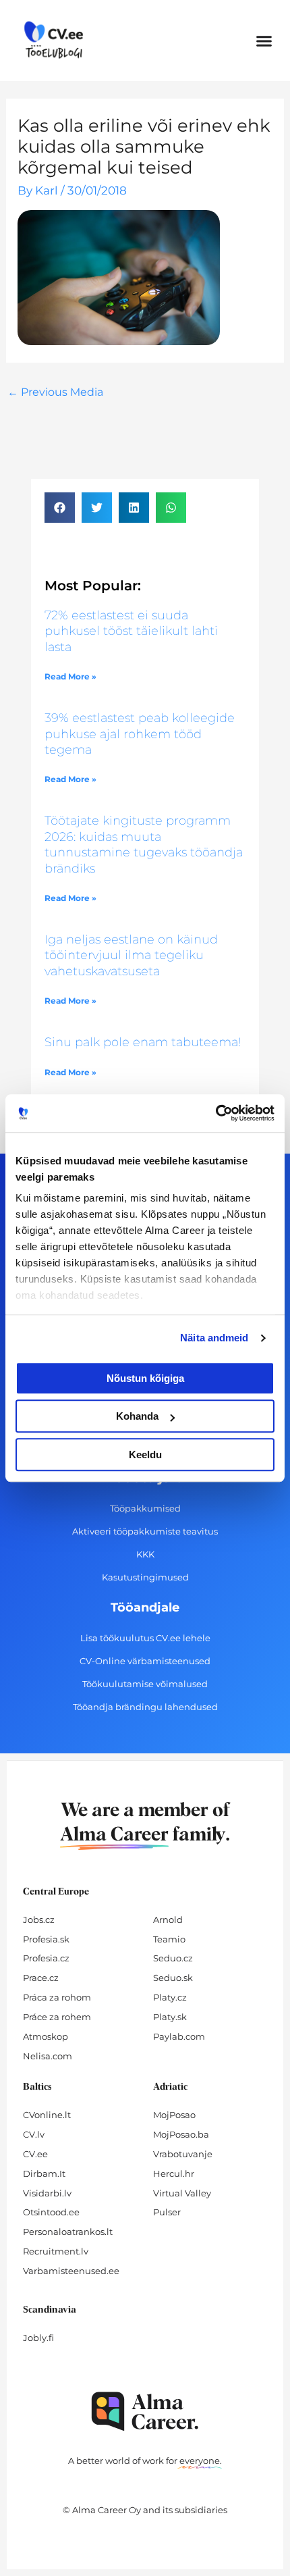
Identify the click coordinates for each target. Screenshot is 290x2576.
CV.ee (35, 2154)
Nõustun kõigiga (145, 1378)
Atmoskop (46, 2036)
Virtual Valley (182, 2193)
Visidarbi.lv (47, 2193)
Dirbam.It (44, 2173)
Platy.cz (170, 1997)
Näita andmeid (214, 1338)
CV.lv (34, 2134)
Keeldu (145, 1454)
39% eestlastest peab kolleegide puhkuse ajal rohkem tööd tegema (140, 734)
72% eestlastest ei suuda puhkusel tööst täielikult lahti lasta (131, 631)
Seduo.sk (173, 1978)
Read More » (70, 676)
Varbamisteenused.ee (71, 2271)
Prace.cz (41, 1978)
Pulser (167, 2212)
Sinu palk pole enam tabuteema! (143, 1042)
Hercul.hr (174, 2173)
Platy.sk (170, 2017)
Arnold (168, 1920)
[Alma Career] (145, 2412)
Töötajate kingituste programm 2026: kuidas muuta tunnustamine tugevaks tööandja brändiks (144, 844)
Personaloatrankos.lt (68, 2232)
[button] (264, 41)
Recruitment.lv (56, 2251)
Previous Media (55, 392)
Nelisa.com (48, 2056)
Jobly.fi (38, 2338)
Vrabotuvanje (183, 2154)
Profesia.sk (46, 1939)
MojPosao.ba (181, 2134)
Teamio (169, 1939)
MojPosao (174, 2115)
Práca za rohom (57, 1997)
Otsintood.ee (51, 2212)
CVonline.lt (47, 2115)
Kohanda (137, 1416)
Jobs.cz (39, 1920)
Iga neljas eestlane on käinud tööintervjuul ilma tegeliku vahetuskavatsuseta (131, 955)
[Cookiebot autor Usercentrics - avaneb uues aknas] (215, 1113)
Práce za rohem (57, 2017)
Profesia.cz (46, 1958)
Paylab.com (179, 2036)
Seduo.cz (173, 1958)
